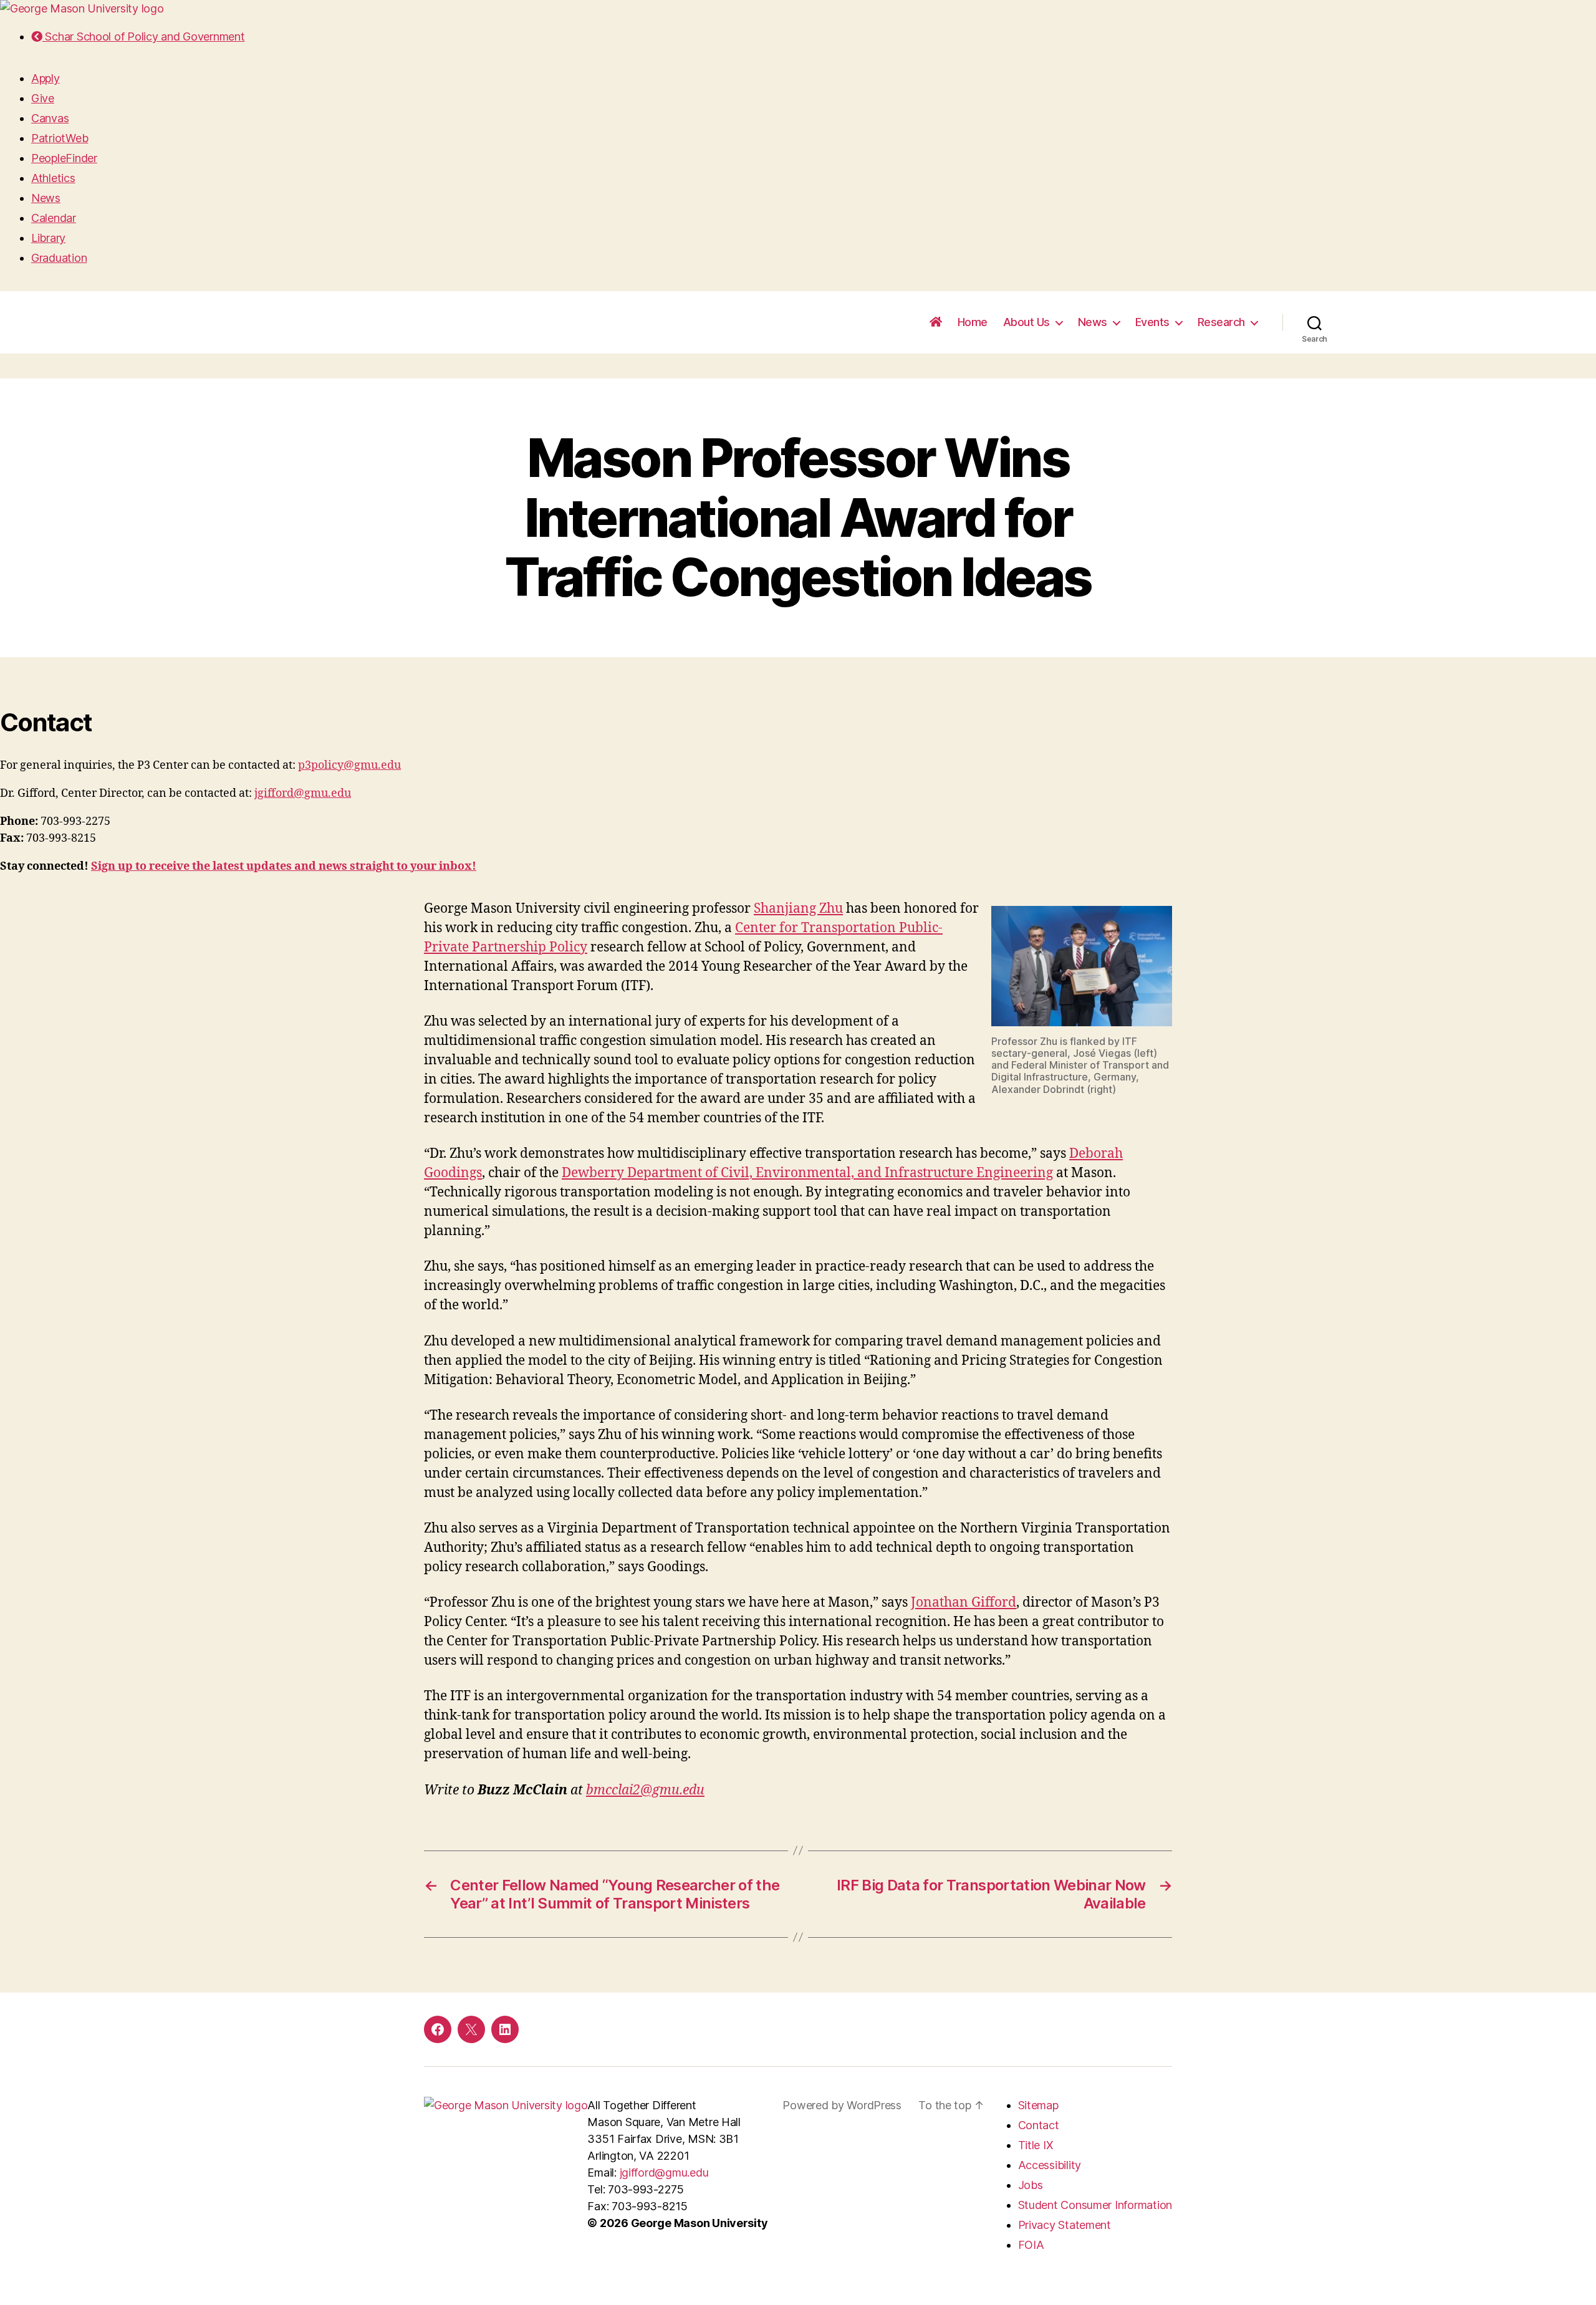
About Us (1026, 322)
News (46, 198)
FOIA (1031, 2245)
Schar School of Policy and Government (143, 36)
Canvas (50, 118)
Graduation (59, 258)
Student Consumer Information (1095, 2205)
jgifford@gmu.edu (303, 793)
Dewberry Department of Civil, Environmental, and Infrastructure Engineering (807, 1173)
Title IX (1036, 2145)
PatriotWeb (60, 138)
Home (973, 322)
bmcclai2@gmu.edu (645, 1790)
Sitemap (1038, 2105)
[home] (936, 322)
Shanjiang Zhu (798, 909)
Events (1152, 322)
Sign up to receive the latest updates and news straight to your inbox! (284, 866)
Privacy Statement (1065, 2225)
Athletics (53, 178)
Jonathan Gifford (964, 1603)
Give (43, 98)
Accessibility (1050, 2165)
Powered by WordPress (842, 2105)
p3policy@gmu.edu (349, 765)
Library (48, 238)
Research (1221, 322)
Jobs (1031, 2185)
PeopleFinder (64, 158)
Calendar (54, 218)
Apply (46, 78)
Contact (1039, 2125)
